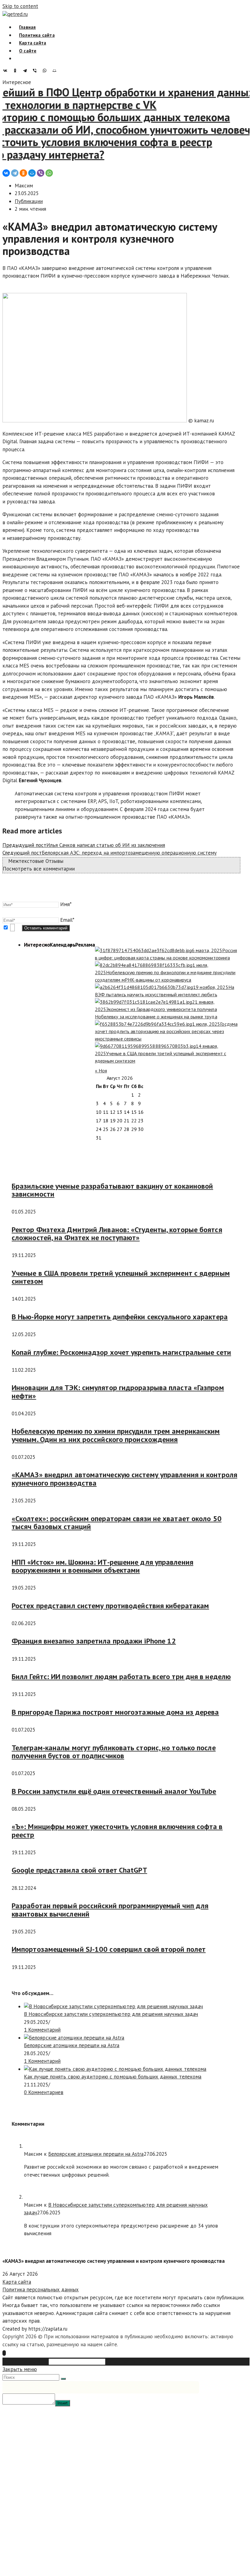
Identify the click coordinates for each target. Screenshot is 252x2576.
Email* (67, 920)
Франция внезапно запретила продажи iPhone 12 (94, 1641)
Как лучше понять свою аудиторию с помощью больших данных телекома (113, 2077)
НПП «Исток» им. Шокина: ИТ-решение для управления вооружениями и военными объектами (102, 1566)
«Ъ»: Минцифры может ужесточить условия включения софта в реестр (117, 1830)
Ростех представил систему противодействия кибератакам (110, 1606)
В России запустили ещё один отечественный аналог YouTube (114, 1791)
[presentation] (37, 945)
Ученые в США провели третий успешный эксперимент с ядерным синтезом (121, 1277)
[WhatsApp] (46, 71)
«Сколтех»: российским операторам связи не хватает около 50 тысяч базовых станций (117, 1523)
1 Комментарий (42, 2030)
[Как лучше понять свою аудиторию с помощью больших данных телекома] (115, 2069)
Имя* (66, 904)
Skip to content (20, 6)
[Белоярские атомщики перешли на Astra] (74, 2038)
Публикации (29, 201)
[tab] (37, 945)
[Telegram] (26, 71)
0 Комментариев (44, 2092)
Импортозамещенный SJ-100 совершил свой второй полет (109, 1949)
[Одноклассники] (17, 71)
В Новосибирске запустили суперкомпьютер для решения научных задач (111, 2014)
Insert (63, 2403)
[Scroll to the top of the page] (4, 2353)
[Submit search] (63, 2379)
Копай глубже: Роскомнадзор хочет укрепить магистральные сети (121, 1352)
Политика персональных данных (41, 2290)
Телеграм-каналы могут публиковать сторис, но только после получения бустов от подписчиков (114, 1752)
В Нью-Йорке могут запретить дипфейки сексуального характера (120, 1317)
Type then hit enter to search (140, 2361)
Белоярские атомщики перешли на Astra (72, 2045)
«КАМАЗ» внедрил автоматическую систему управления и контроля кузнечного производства (124, 1479)
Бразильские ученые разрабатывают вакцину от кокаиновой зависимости (112, 1190)
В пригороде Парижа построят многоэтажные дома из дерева (115, 1712)
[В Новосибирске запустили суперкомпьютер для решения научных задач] (114, 2006)
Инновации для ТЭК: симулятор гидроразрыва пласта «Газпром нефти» (118, 1392)
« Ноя (101, 1071)
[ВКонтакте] (7, 71)
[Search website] (19, 58)
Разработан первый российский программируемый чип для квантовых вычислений (110, 1910)
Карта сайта (17, 2282)
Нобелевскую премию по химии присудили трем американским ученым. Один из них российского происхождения (116, 1435)
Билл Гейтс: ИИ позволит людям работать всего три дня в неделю (121, 1676)
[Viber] (36, 71)
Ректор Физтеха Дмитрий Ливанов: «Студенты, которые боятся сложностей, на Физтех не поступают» (117, 1234)
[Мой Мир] (56, 71)
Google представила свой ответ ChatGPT (79, 1870)
